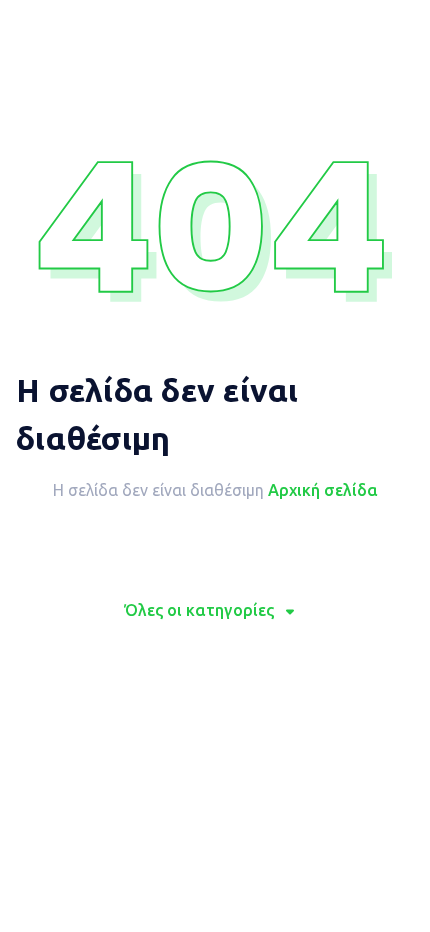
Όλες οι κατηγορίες (199, 610)
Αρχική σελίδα (323, 490)
